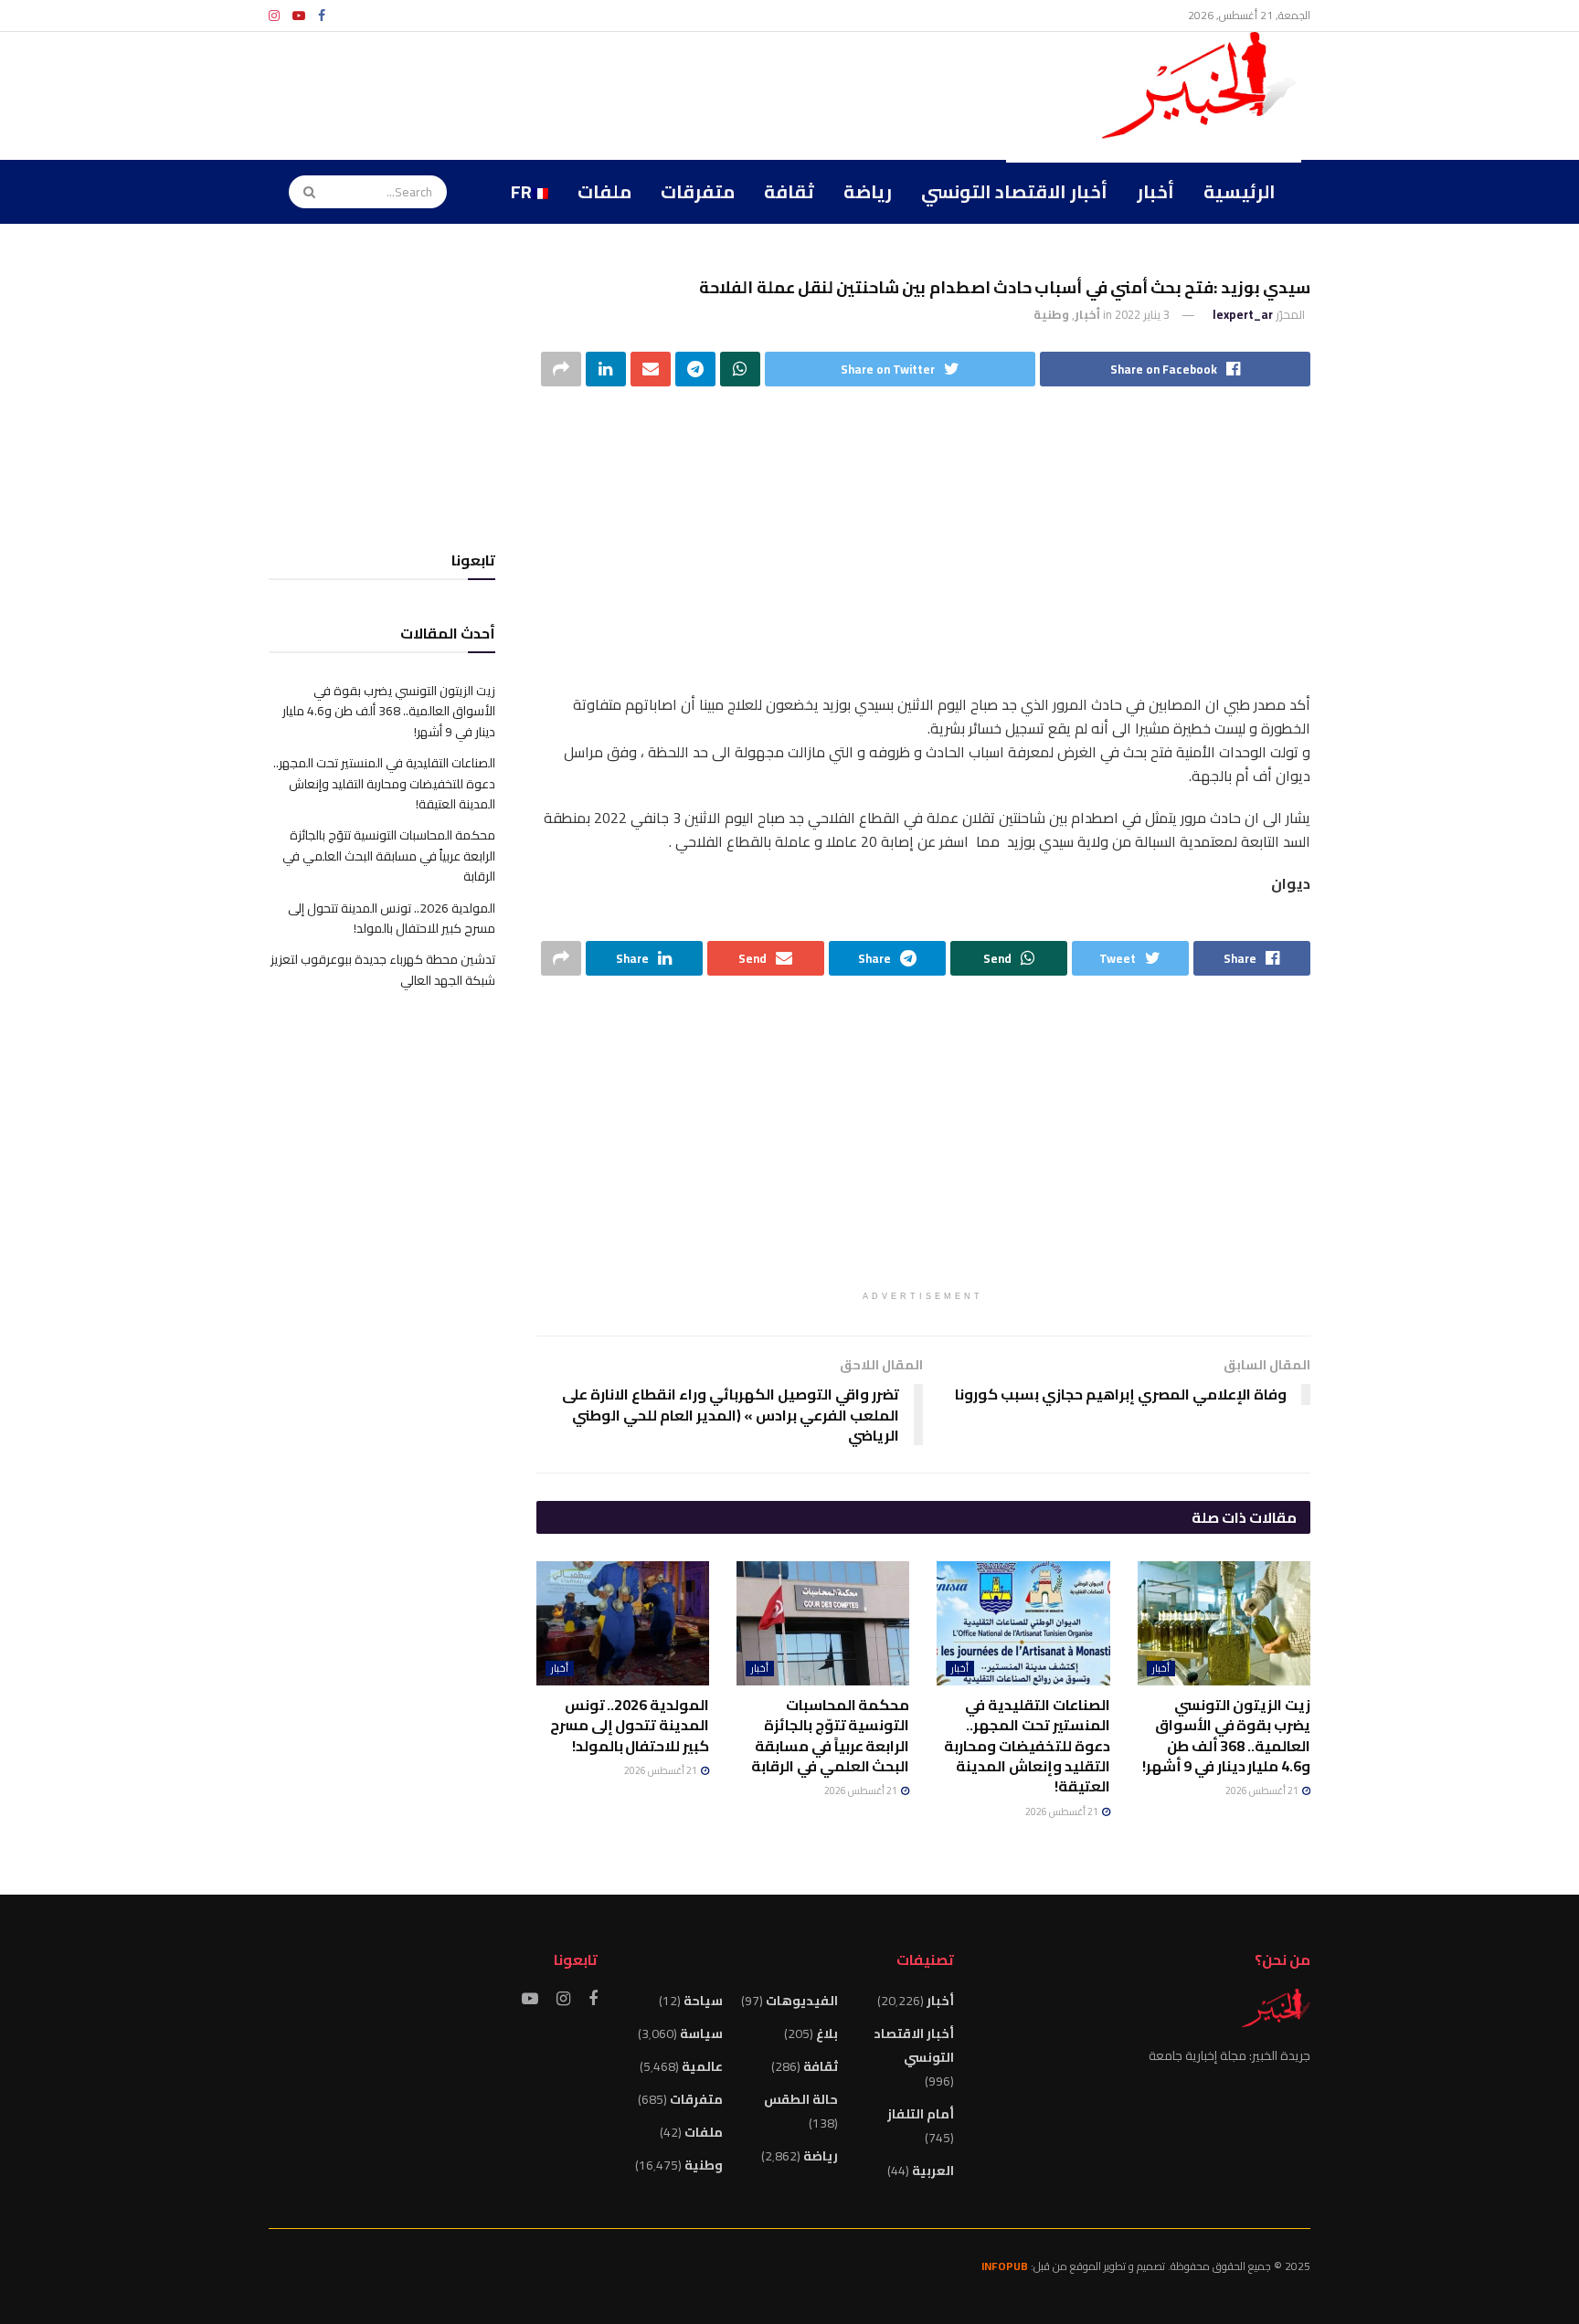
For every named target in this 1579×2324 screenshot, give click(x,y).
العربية (933, 2171)
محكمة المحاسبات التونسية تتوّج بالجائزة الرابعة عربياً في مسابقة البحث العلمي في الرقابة (830, 1735)
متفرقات (698, 191)
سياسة (701, 2033)
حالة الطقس (801, 2099)
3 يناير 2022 (1142, 314)
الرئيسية (1240, 191)
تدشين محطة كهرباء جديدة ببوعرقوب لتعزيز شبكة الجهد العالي (383, 969)
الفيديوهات (802, 2001)
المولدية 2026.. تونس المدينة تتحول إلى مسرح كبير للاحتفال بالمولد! (630, 1725)
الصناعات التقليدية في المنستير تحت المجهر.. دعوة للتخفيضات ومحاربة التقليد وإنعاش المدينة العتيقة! (1027, 1746)
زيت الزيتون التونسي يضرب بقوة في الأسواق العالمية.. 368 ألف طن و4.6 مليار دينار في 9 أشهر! (1226, 1735)
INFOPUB (1005, 2266)
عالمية (702, 2066)
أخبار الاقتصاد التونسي (1014, 191)
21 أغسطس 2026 (1263, 1791)
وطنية (1051, 314)
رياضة (868, 191)
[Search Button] (303, 192)
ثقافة (789, 191)
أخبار (1155, 191)
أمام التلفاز (921, 2114)
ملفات (604, 191)
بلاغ (827, 2033)
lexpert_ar (1243, 314)
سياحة (703, 2001)
